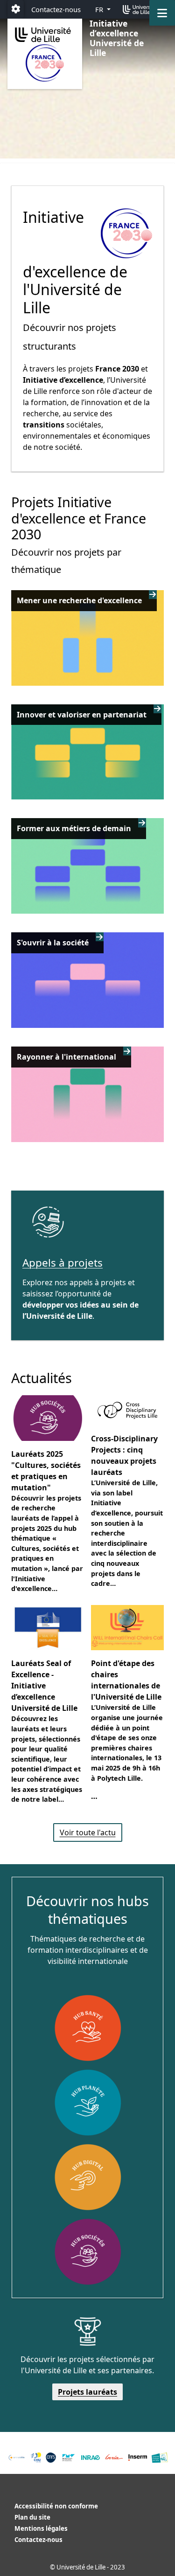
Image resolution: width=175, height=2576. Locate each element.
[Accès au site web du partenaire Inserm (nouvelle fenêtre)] (138, 2458)
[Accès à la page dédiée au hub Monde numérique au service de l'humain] (88, 2177)
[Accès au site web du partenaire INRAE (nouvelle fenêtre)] (91, 2458)
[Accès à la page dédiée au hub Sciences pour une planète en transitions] (88, 2102)
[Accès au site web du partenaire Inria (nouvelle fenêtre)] (114, 2457)
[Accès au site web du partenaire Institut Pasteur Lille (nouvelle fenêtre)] (160, 2458)
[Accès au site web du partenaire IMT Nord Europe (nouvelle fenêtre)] (68, 2458)
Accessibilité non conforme (56, 2506)
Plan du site (32, 2517)
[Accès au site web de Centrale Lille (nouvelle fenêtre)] (17, 2458)
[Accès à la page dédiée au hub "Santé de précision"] (88, 2028)
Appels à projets (63, 1263)
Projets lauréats (87, 2392)
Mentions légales (41, 2528)
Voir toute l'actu (88, 1832)
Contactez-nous (56, 9)
